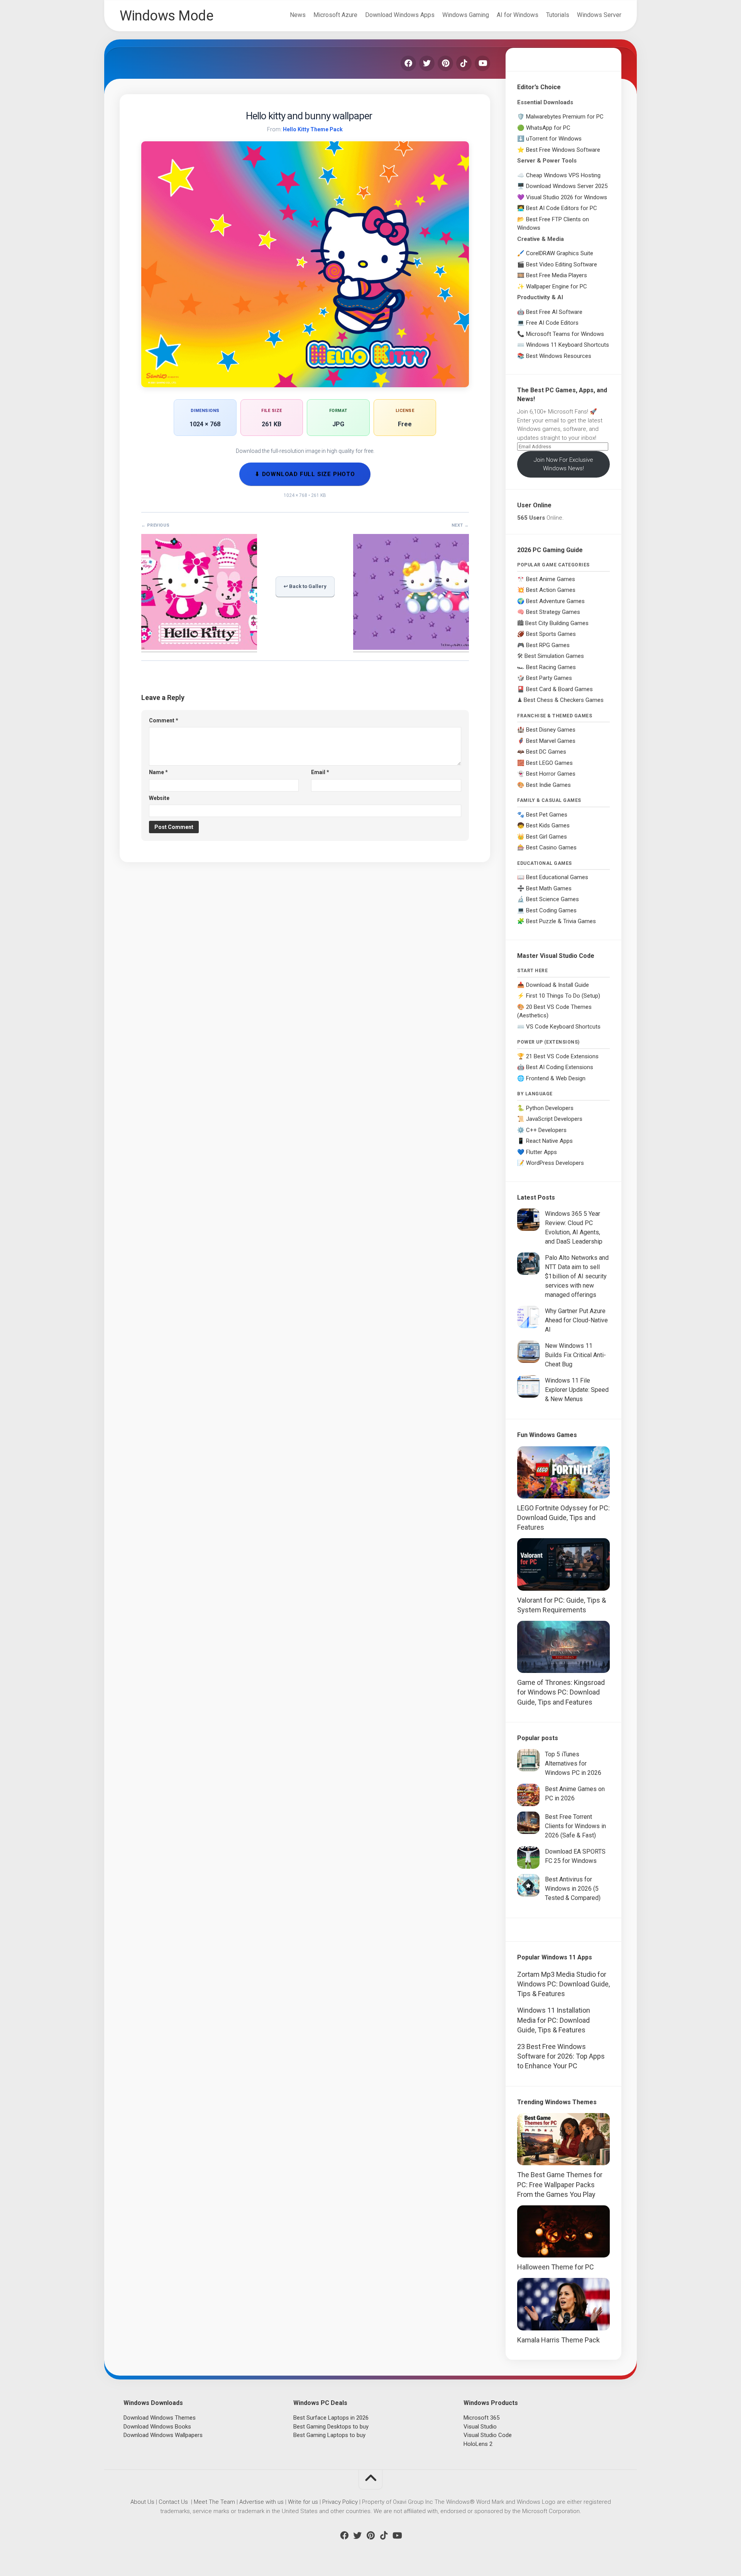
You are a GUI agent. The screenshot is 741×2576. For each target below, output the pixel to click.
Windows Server (599, 15)
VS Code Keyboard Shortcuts (563, 1027)
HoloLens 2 (478, 2444)
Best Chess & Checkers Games (564, 700)
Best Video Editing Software (562, 264)
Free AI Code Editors (552, 323)
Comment (164, 720)
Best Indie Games (548, 785)
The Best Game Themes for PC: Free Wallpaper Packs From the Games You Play (560, 2184)
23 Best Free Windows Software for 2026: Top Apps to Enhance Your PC (561, 2056)
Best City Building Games (557, 623)
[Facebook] (408, 63)
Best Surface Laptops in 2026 (331, 2418)
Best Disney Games (551, 730)
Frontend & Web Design (556, 1078)
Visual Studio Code (488, 2435)
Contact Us (173, 2502)
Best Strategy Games (553, 612)
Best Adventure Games (555, 601)
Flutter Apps (541, 1152)
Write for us (303, 2502)
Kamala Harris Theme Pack (558, 2340)
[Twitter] (427, 63)
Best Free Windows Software (563, 150)
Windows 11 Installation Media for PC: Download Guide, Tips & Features (554, 2020)
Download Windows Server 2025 (567, 186)
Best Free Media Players (557, 275)
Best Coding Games (551, 910)
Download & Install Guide (557, 985)
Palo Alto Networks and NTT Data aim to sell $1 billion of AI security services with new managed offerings (577, 1276)
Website (159, 798)
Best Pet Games (547, 815)
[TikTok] (464, 63)
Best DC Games (546, 752)
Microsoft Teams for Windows (565, 334)
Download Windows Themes (160, 2418)
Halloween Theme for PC (556, 2267)
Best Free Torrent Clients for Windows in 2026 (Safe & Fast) (575, 1826)
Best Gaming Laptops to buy (329, 2435)
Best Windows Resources (559, 356)
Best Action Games (551, 590)
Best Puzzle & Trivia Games (561, 921)
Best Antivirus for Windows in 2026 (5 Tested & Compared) (573, 1889)
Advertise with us (261, 2502)
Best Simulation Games (554, 656)
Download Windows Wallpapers (163, 2435)
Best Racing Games (551, 667)
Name (158, 772)
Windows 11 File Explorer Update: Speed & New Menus (577, 1390)
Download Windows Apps (400, 15)
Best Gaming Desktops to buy (331, 2427)
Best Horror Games (551, 774)
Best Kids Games (548, 825)
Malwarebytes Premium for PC (565, 117)
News (298, 15)
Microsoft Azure (335, 15)
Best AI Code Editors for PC (562, 208)
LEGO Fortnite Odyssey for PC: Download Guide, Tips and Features (563, 1518)
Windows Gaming (466, 15)
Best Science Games (552, 899)
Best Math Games (549, 888)
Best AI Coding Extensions (560, 1067)
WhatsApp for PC (548, 128)
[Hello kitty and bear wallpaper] (199, 647)
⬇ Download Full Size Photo (305, 474)
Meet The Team (214, 2502)
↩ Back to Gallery (305, 586)
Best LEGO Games (549, 763)
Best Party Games (549, 678)
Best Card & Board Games (559, 689)
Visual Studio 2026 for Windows (567, 197)
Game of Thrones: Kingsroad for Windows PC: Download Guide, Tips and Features (561, 1692)
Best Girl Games (546, 837)
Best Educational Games (557, 877)
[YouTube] (482, 63)
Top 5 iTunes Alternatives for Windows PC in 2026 (573, 1763)
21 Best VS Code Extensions (562, 1056)
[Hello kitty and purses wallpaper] (411, 647)
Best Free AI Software (554, 312)
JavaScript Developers (554, 1119)
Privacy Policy (340, 2502)
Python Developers (550, 1108)
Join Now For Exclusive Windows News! (563, 464)
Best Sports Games (551, 634)
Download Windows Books (157, 2427)
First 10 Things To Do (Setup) (563, 996)
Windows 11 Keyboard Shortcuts (568, 345)
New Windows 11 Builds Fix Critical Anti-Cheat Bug (575, 1355)
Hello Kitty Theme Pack (313, 129)
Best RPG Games (548, 645)
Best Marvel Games (551, 741)
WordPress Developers (555, 1163)
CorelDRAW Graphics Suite (560, 253)
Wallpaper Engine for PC (557, 286)
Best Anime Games (551, 579)
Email (320, 772)
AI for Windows (518, 15)
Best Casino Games (551, 847)
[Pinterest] (445, 63)
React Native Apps (549, 1141)
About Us (142, 2502)
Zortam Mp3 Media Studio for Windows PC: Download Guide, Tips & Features (563, 1984)
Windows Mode (166, 16)
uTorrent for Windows (554, 139)
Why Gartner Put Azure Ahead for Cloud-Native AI (576, 1320)
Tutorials (558, 15)
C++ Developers (546, 1130)
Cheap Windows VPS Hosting (563, 175)
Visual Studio (480, 2427)
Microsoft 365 (481, 2418)
